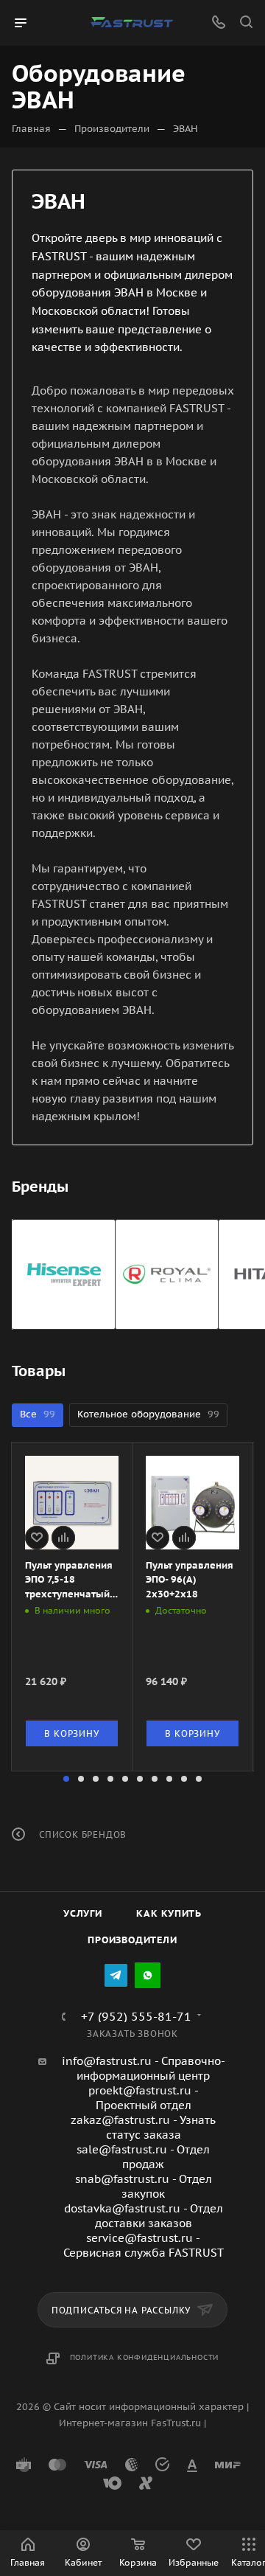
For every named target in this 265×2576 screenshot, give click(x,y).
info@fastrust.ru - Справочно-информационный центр (144, 2068)
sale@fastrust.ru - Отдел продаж (143, 2157)
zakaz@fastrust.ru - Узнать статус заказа (143, 2127)
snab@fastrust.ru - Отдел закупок (144, 2186)
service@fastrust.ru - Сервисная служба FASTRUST (144, 2245)
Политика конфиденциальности (145, 2357)
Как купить (169, 1913)
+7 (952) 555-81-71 (136, 2016)
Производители (132, 1940)
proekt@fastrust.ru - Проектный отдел (144, 2098)
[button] (66, 1779)
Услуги (83, 1913)
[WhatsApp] (148, 1975)
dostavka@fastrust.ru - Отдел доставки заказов (144, 2216)
